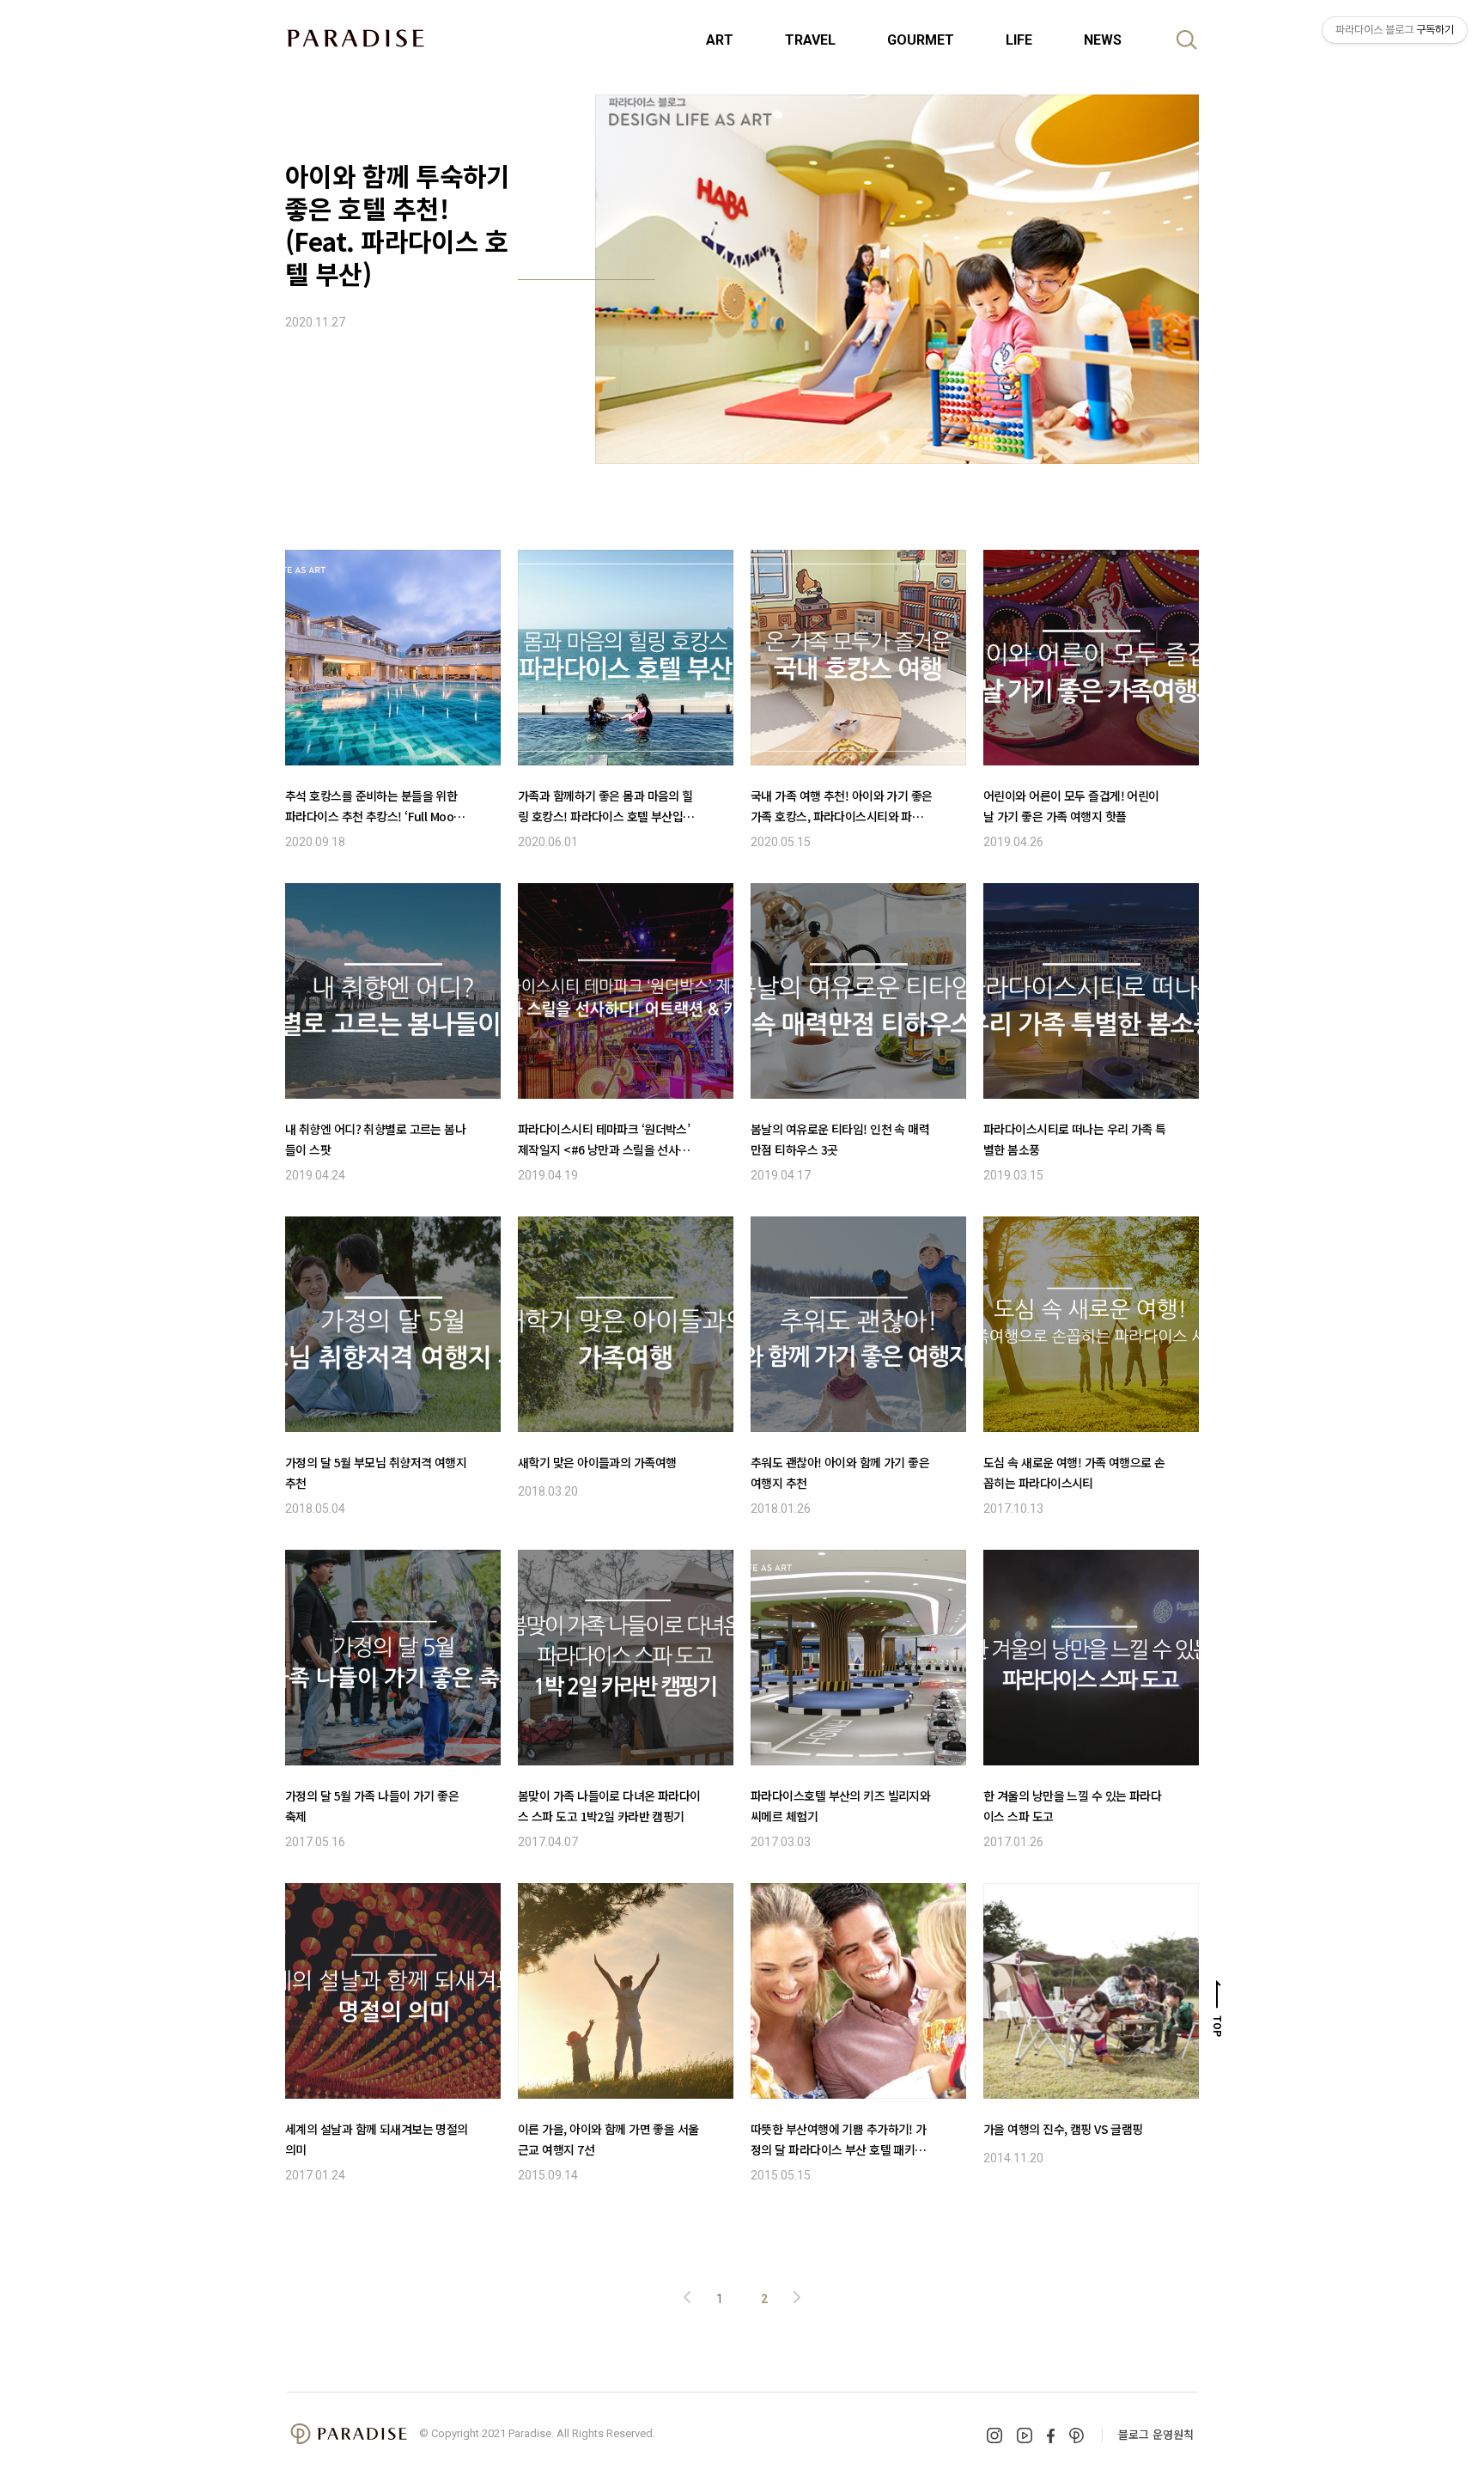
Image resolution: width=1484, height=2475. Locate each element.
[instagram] (994, 2435)
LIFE (1019, 40)
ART (720, 40)
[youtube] (1025, 2435)
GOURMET (921, 40)
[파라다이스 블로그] (356, 38)
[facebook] (1051, 2436)
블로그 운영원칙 (1156, 2434)
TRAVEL (810, 40)
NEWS (1103, 40)
